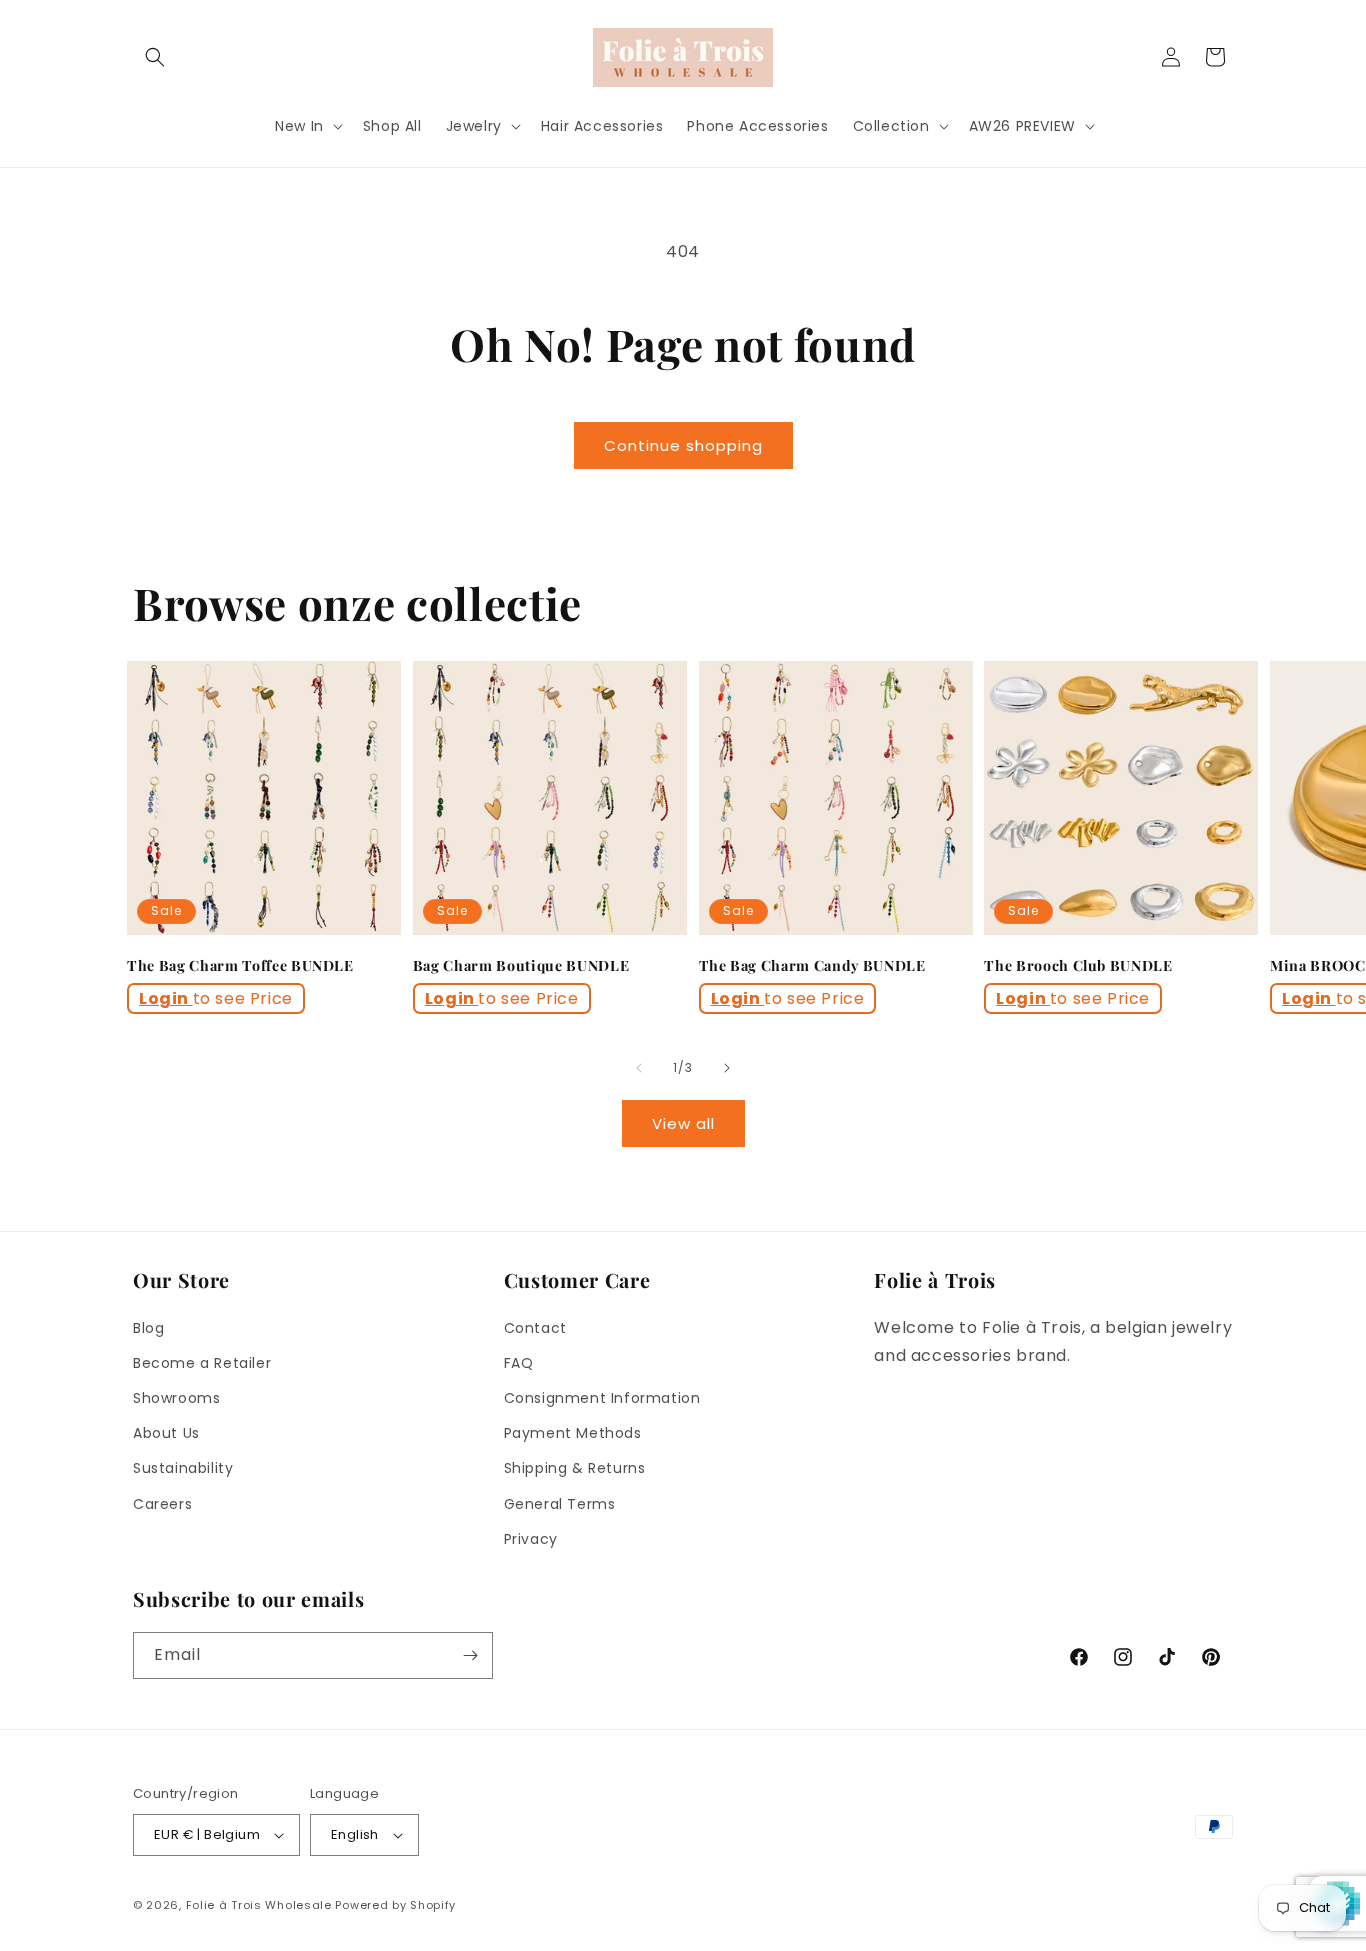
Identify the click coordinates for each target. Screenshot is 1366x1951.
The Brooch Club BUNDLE (1078, 966)
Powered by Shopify (395, 1905)
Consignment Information (602, 1398)
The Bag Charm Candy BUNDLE (812, 966)
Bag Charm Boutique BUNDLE (521, 966)
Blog (148, 1328)
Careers (162, 1504)
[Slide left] (639, 1068)
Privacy (531, 1539)
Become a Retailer (202, 1363)
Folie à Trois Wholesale (259, 1905)
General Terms (560, 1504)
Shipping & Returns (575, 1468)
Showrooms (176, 1398)
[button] (155, 57)
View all (683, 1123)
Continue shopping (683, 445)
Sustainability (183, 1468)
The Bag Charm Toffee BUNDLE (240, 966)
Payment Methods (573, 1433)
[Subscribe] (470, 1655)
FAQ (519, 1363)
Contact (535, 1328)
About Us (166, 1433)
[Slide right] (727, 1068)
